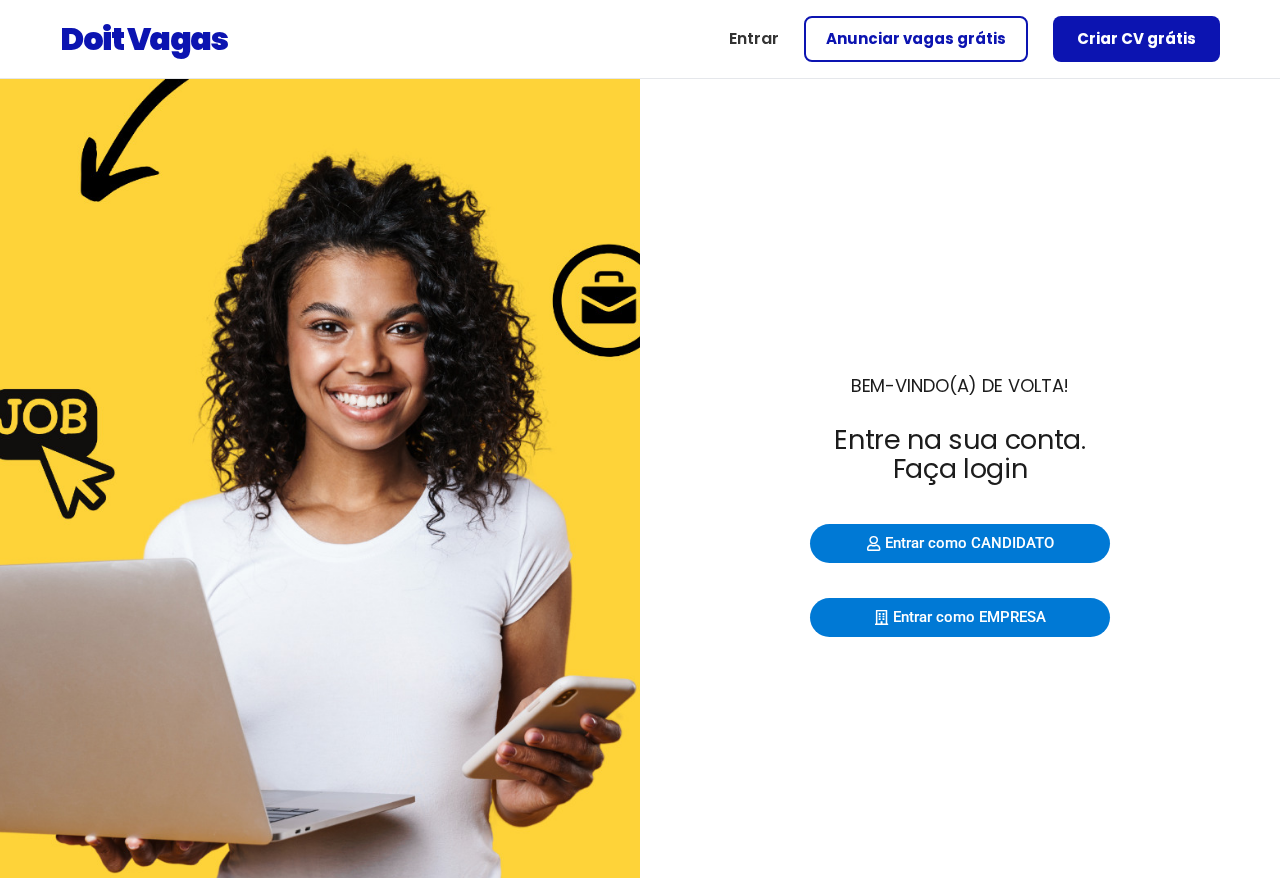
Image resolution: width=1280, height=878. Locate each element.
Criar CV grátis (1136, 38)
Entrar (754, 38)
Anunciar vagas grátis (916, 38)
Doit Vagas (143, 38)
